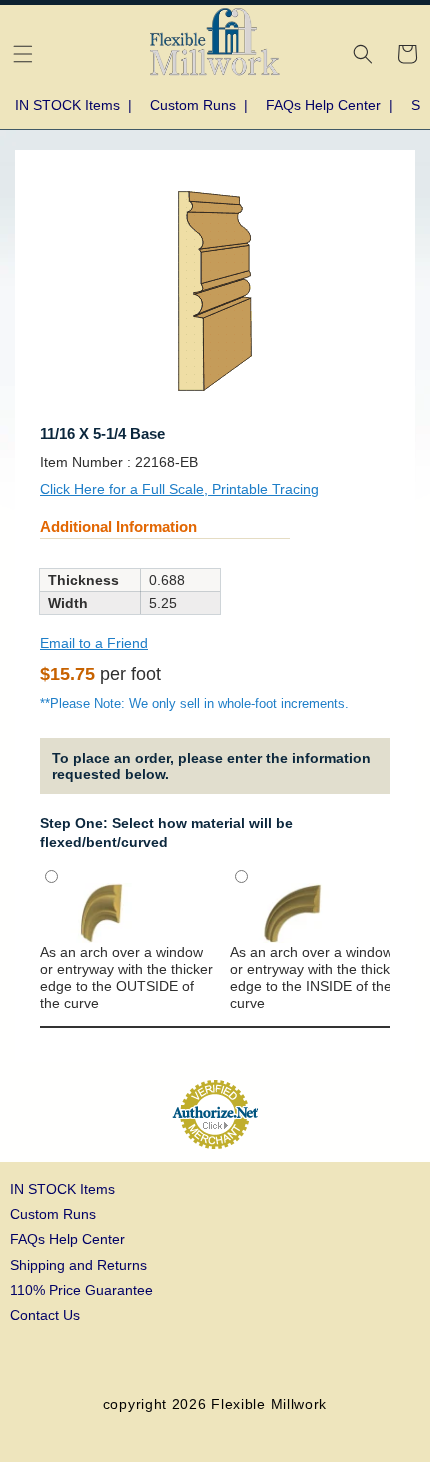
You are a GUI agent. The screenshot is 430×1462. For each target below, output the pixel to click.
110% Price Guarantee (81, 1290)
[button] (23, 54)
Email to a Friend (94, 643)
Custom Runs (53, 1214)
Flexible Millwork (269, 1404)
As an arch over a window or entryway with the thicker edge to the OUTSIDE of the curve (126, 977)
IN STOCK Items (62, 1189)
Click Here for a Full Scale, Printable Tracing (179, 489)
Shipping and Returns (78, 1265)
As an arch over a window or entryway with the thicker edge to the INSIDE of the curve (316, 977)
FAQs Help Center (67, 1239)
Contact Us (45, 1315)
